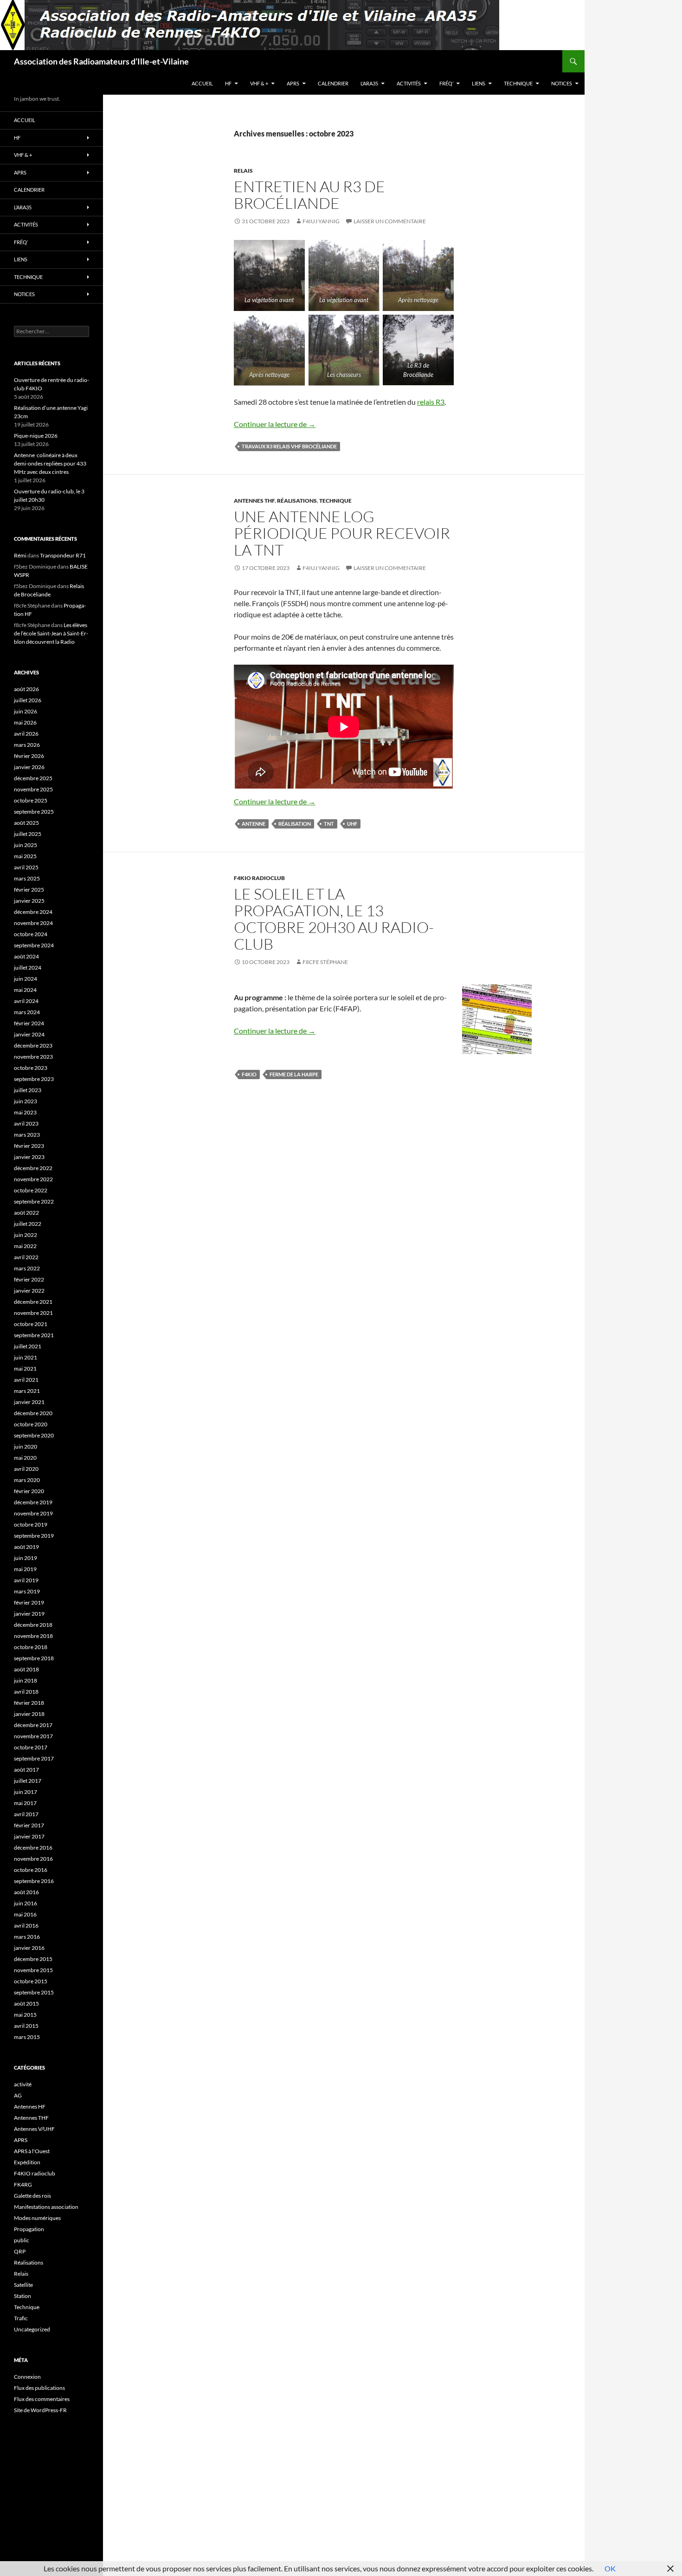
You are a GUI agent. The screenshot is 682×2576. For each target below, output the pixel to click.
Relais (243, 171)
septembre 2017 (34, 1758)
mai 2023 (25, 1112)
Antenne (254, 824)
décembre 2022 (33, 1168)
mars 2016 (27, 1937)
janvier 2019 (29, 1614)
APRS (293, 83)
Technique (518, 83)
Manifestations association (46, 2207)
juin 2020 (26, 1447)
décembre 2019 (33, 1502)
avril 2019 (26, 1580)
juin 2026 (26, 711)
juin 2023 (26, 1101)
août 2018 (26, 1669)
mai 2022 (25, 1246)
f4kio (249, 1074)
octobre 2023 (31, 1068)
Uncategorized (32, 2329)
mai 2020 (25, 1458)
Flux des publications (39, 2388)
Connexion (27, 2377)
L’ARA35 (369, 83)
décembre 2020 (33, 1413)
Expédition (27, 2162)
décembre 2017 (33, 1725)
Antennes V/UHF (34, 2129)
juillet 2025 (28, 834)
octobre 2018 (31, 1647)
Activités (409, 83)
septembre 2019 (34, 1536)
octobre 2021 (31, 1324)
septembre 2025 (34, 812)
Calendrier (333, 83)
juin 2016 (26, 1903)
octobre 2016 (31, 1870)
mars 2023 (27, 1135)
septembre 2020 (34, 1435)
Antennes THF (254, 501)
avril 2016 (26, 1926)
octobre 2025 (31, 800)
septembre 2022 (34, 1201)
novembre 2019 (33, 1513)
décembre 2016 (33, 1848)
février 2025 (29, 890)
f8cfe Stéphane (325, 962)
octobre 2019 (31, 1524)
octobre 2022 (31, 1190)
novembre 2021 (33, 1313)
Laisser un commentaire (390, 221)
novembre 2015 (33, 1970)
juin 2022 (26, 1235)
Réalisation (295, 824)
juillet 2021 (28, 1346)
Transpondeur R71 (63, 555)
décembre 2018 (33, 1625)
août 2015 (26, 2003)
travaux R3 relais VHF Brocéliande (289, 446)
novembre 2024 (33, 923)
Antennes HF (30, 2107)
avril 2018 (26, 1692)
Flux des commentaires (42, 2399)
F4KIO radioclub (259, 878)
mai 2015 (25, 2015)
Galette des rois (32, 2196)
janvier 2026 (29, 767)
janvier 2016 (29, 1948)
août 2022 (26, 1213)
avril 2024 (26, 1001)
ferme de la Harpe (294, 1074)
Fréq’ (446, 83)
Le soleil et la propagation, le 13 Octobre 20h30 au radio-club (334, 919)
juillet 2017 (28, 1781)
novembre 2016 (33, 1859)
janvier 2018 (29, 1714)
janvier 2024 (29, 1034)
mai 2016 (25, 1914)
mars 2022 (27, 1268)
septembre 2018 (34, 1658)
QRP (20, 2251)
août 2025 (26, 823)
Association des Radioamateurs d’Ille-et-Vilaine (101, 61)
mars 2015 (27, 2037)
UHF (352, 824)
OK (610, 2568)
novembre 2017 (33, 1736)
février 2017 (29, 1825)
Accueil (202, 83)
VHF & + (259, 83)
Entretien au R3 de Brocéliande (309, 195)
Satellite (23, 2285)
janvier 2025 (29, 901)
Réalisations (297, 501)
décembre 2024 (33, 912)
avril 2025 (26, 867)
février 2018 (29, 1703)
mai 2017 (25, 1803)
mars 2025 (27, 878)
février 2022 (29, 1279)
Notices (562, 83)
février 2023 (29, 1146)
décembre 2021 (33, 1302)
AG (18, 2095)
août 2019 (26, 1547)
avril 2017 (26, 1814)
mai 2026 (25, 722)
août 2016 (26, 1892)
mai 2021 (25, 1369)
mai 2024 (25, 990)
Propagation (29, 2229)
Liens (479, 83)
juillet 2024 (28, 968)
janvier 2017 (29, 1836)
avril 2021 (26, 1380)
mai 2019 (25, 1569)
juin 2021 (26, 1357)
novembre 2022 (33, 1179)
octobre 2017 (31, 1747)
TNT (329, 824)
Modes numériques (37, 2218)
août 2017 (26, 1770)
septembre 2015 (34, 1992)
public (22, 2240)
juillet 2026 (28, 700)
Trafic (21, 2318)
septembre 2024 (34, 945)
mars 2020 (27, 1480)
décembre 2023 (33, 1045)
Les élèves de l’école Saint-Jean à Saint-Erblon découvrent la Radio (51, 633)
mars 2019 (27, 1591)
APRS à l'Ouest (32, 2151)
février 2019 (29, 1602)
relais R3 (431, 402)
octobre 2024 (31, 934)
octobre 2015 (31, 1981)
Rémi (20, 555)
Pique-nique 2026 (36, 436)
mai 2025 (25, 856)
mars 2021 (27, 1391)
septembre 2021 (34, 1335)
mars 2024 (27, 1012)
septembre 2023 (34, 1079)
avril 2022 (26, 1257)
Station (23, 2296)
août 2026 (26, 689)
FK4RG (23, 2184)
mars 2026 (27, 745)
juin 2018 (26, 1680)
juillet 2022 (28, 1224)
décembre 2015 (33, 1959)
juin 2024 (26, 979)
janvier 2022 (29, 1291)
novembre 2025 (33, 789)
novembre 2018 (33, 1636)
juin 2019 (26, 1558)
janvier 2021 (29, 1402)
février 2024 (29, 1023)
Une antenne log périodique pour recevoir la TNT (342, 533)
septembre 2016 (34, 1881)
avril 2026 (26, 734)
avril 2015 (26, 2026)
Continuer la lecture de (275, 424)
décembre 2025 (33, 778)
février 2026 (29, 756)
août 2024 (26, 956)
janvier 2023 (29, 1157)
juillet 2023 (28, 1090)
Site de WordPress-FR (40, 2410)
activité (23, 2084)
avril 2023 (26, 1123)
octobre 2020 (31, 1424)
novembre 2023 (33, 1057)
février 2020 (29, 1491)
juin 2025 (26, 845)
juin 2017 (26, 1792)
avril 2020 (26, 1469)
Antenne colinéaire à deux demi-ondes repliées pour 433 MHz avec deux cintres (50, 463)
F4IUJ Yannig (321, 221)
